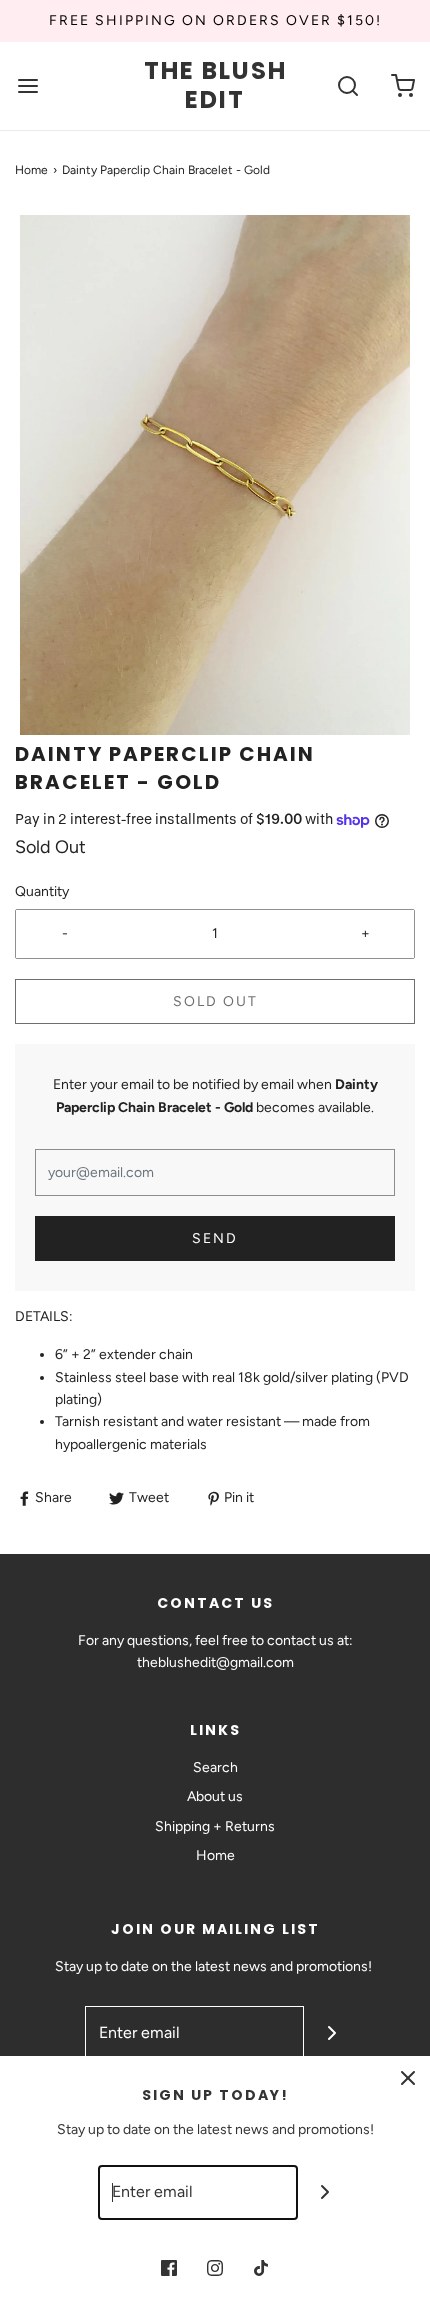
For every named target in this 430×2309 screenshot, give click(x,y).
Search (215, 1767)
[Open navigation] (27, 86)
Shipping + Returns (215, 1826)
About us (215, 1796)
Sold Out (215, 1001)
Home (31, 170)
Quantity (42, 891)
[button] (215, 475)
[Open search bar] (347, 86)
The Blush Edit (215, 86)
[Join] (331, 2033)
